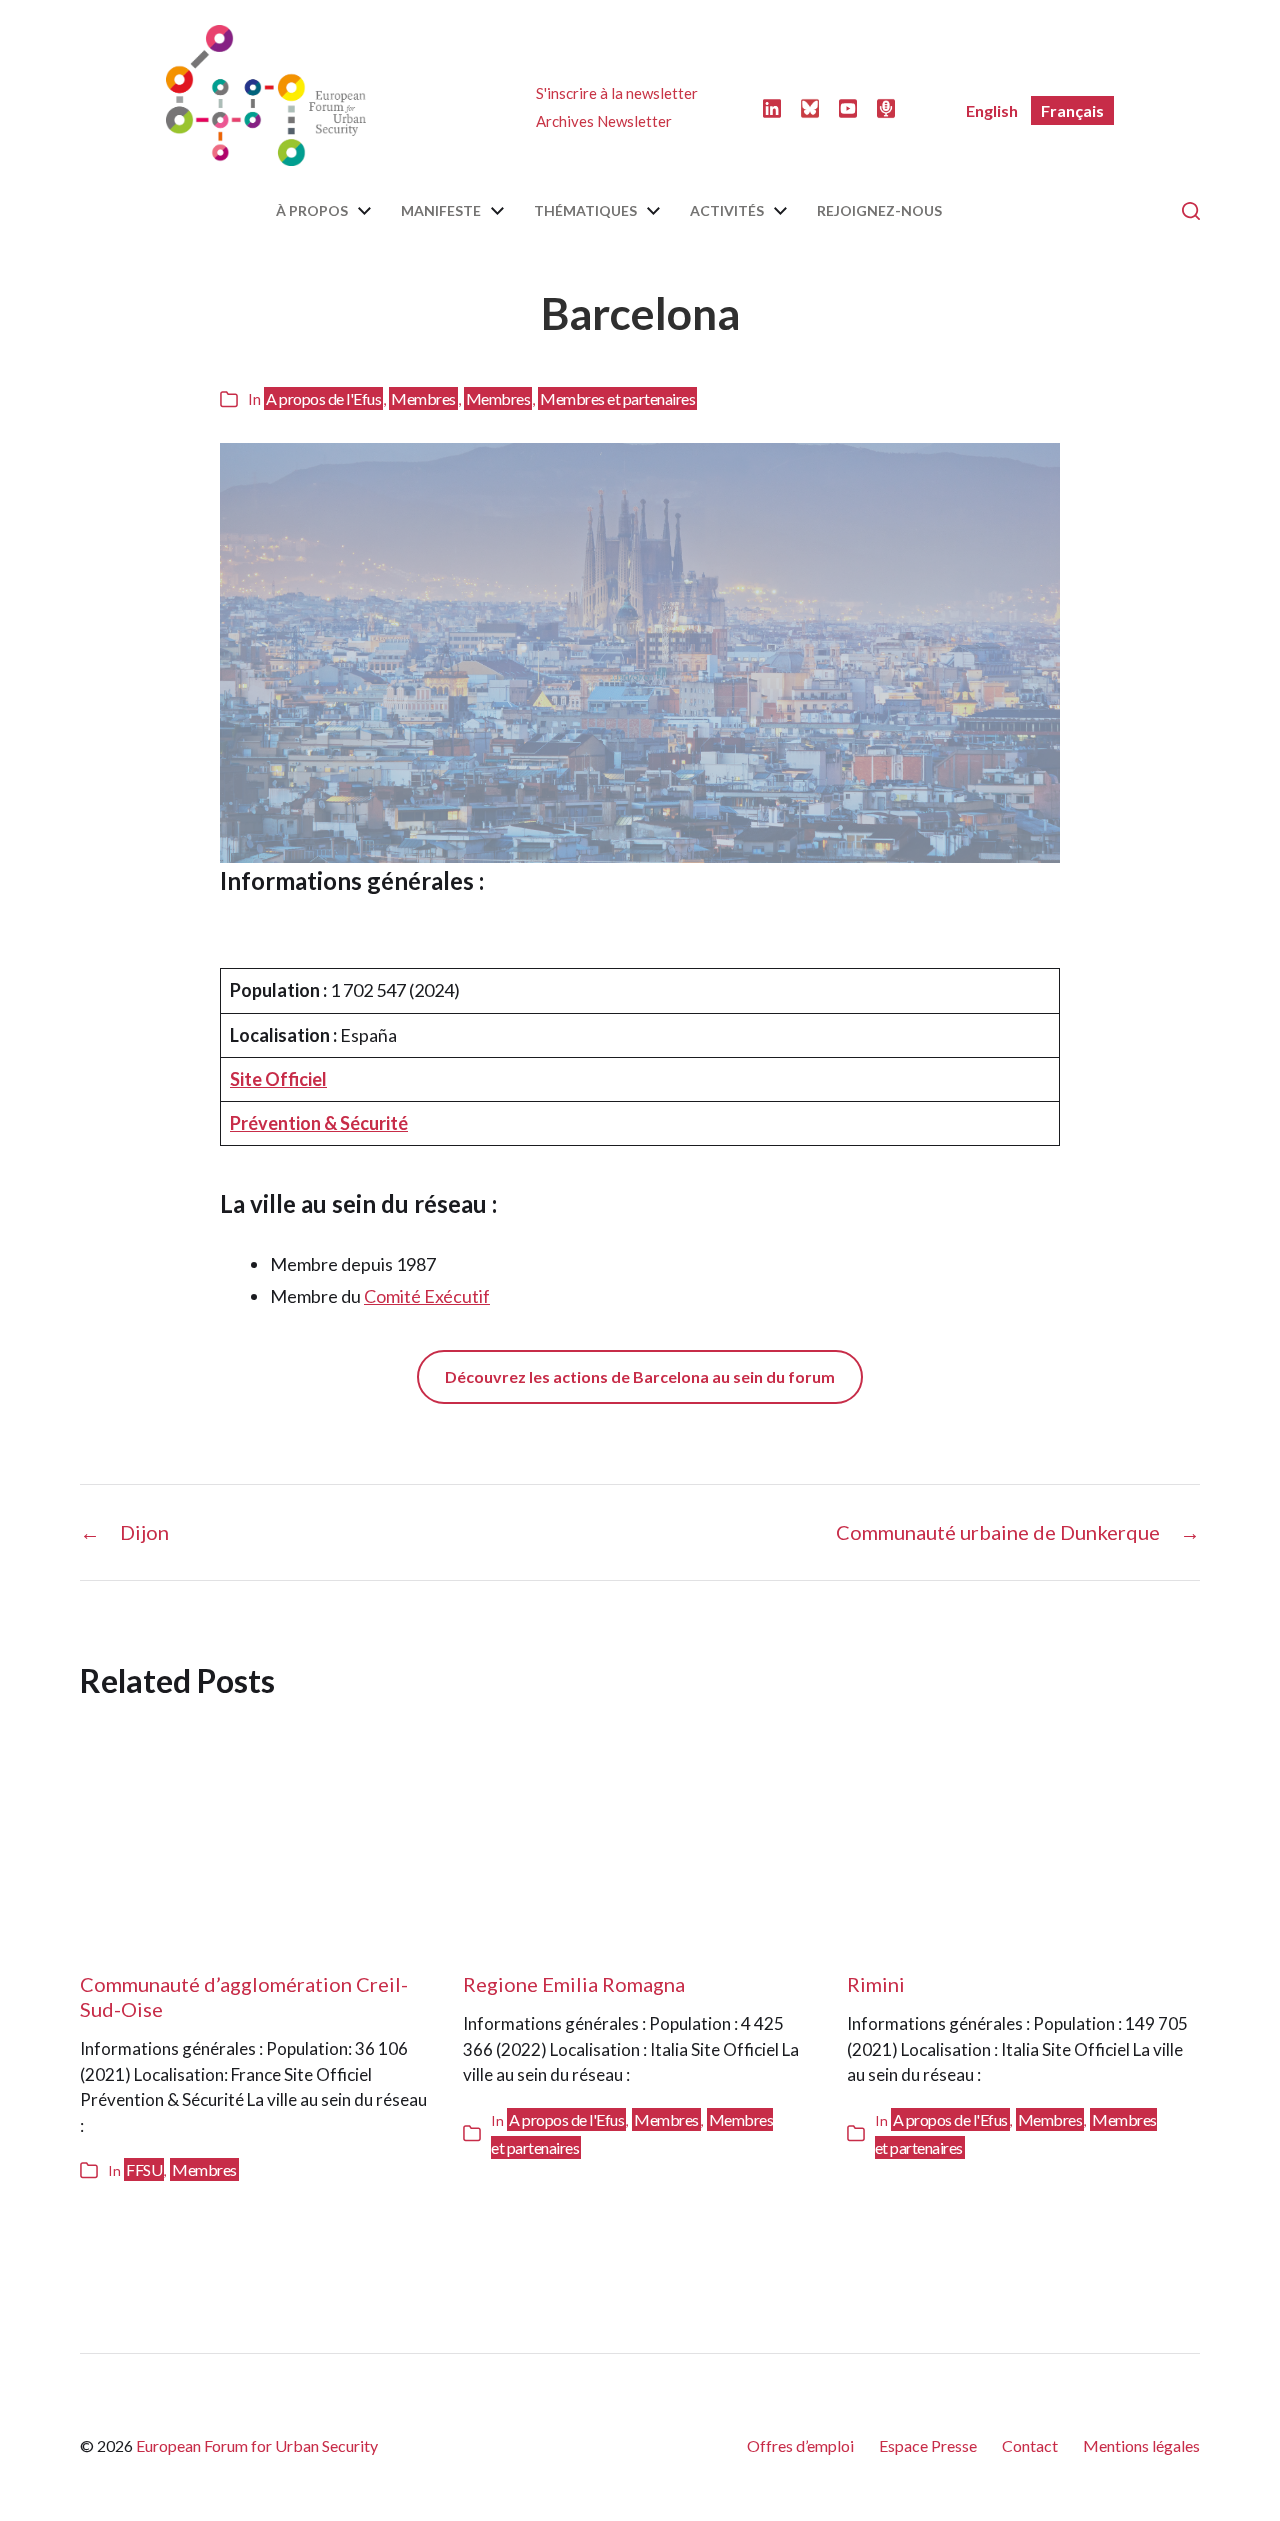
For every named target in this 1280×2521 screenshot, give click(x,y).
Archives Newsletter (604, 121)
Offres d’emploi (800, 2445)
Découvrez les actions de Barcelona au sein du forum (640, 1376)
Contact (1030, 2445)
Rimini (876, 1984)
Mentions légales (1141, 2445)
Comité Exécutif (427, 1296)
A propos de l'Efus (323, 398)
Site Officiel (278, 1079)
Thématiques (585, 211)
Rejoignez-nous (879, 211)
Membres (423, 398)
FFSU (144, 2169)
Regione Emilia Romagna (574, 1984)
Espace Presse (928, 2445)
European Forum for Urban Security (257, 2445)
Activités (727, 211)
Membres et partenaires (617, 398)
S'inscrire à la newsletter (617, 93)
